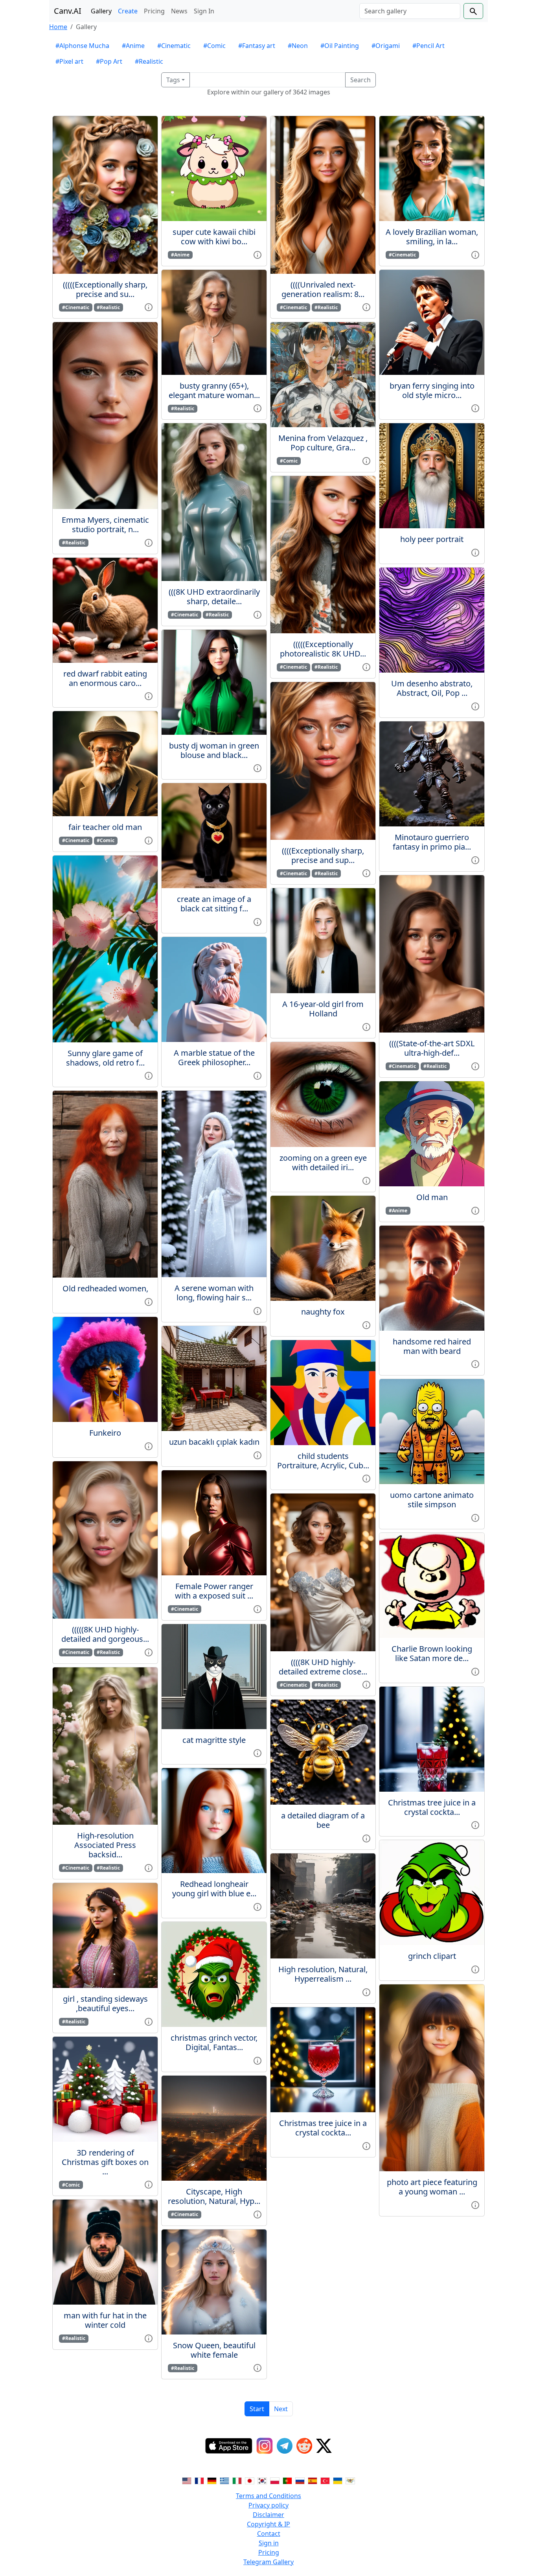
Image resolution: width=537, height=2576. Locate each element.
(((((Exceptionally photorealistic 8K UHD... (323, 649)
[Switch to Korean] (262, 2480)
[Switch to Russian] (300, 2480)
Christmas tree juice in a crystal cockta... (323, 2128)
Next (281, 2409)
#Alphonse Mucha (82, 46)
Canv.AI (68, 11)
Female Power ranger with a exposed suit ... (214, 1591)
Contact (269, 2534)
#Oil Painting (340, 46)
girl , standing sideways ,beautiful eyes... (105, 2003)
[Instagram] (265, 2446)
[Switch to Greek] (224, 2480)
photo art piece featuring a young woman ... (432, 2187)
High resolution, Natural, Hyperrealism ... (323, 1974)
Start (257, 2409)
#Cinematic (174, 46)
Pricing (154, 11)
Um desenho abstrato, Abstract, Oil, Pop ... (432, 688)
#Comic (214, 46)
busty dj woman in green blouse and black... (214, 750)
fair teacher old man (105, 827)
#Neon (298, 46)
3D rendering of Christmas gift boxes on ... (105, 2162)
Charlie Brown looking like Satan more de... (432, 1653)
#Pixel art (69, 61)
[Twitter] (324, 2446)
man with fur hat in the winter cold (105, 2320)
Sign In (204, 11)
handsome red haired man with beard (432, 1346)
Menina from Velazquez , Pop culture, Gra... (323, 443)
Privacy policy (268, 2505)
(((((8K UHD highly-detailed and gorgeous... (105, 1634)
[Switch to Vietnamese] (350, 2480)
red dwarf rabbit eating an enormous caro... (105, 678)
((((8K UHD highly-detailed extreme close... (323, 1667)
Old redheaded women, (105, 1288)
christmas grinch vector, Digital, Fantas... (214, 2042)
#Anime (133, 46)
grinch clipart (432, 1956)
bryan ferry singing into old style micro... (432, 390)
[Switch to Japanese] (250, 2480)
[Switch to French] (199, 2480)
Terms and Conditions (268, 2496)
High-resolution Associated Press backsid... (105, 1845)
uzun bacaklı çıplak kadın (214, 1442)
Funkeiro (105, 1433)
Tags (173, 80)
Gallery (101, 11)
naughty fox (323, 1312)
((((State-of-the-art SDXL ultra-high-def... (432, 1048)
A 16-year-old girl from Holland (323, 1009)
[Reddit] (304, 2446)
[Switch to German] (212, 2480)
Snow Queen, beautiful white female (214, 2350)
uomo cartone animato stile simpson (432, 1500)
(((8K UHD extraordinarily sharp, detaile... (214, 597)
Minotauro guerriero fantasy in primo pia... (432, 842)
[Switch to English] (187, 2480)
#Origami (386, 46)
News (179, 11)
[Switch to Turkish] (325, 2480)
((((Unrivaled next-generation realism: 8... (323, 289)
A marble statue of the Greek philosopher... (214, 1058)
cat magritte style (214, 1740)
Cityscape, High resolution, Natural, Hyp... (214, 2196)
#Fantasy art (257, 46)
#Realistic (149, 61)
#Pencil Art (428, 46)
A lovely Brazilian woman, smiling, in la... (432, 237)
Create (128, 11)
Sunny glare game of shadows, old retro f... (105, 1058)
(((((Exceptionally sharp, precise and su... (105, 289)
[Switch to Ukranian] (338, 2480)
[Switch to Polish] (275, 2480)
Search (360, 80)
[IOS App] (229, 2446)
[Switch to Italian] (237, 2480)
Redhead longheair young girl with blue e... (214, 1889)
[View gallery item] (149, 307)
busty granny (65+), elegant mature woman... (214, 390)
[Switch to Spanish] (313, 2480)
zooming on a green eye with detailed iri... (323, 1163)
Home (58, 27)
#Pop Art (109, 61)
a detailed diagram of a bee (323, 1820)
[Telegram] (285, 2446)
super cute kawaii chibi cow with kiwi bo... (214, 237)
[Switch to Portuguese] (287, 2480)
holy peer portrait (432, 539)
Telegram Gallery (268, 2562)
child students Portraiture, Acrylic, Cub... (323, 1461)
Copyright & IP (268, 2524)
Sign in (269, 2543)
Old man (432, 1197)
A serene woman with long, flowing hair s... (214, 1293)
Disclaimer (268, 2515)
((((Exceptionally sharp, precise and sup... (323, 855)
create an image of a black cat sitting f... (214, 904)
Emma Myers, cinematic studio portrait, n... (105, 525)
